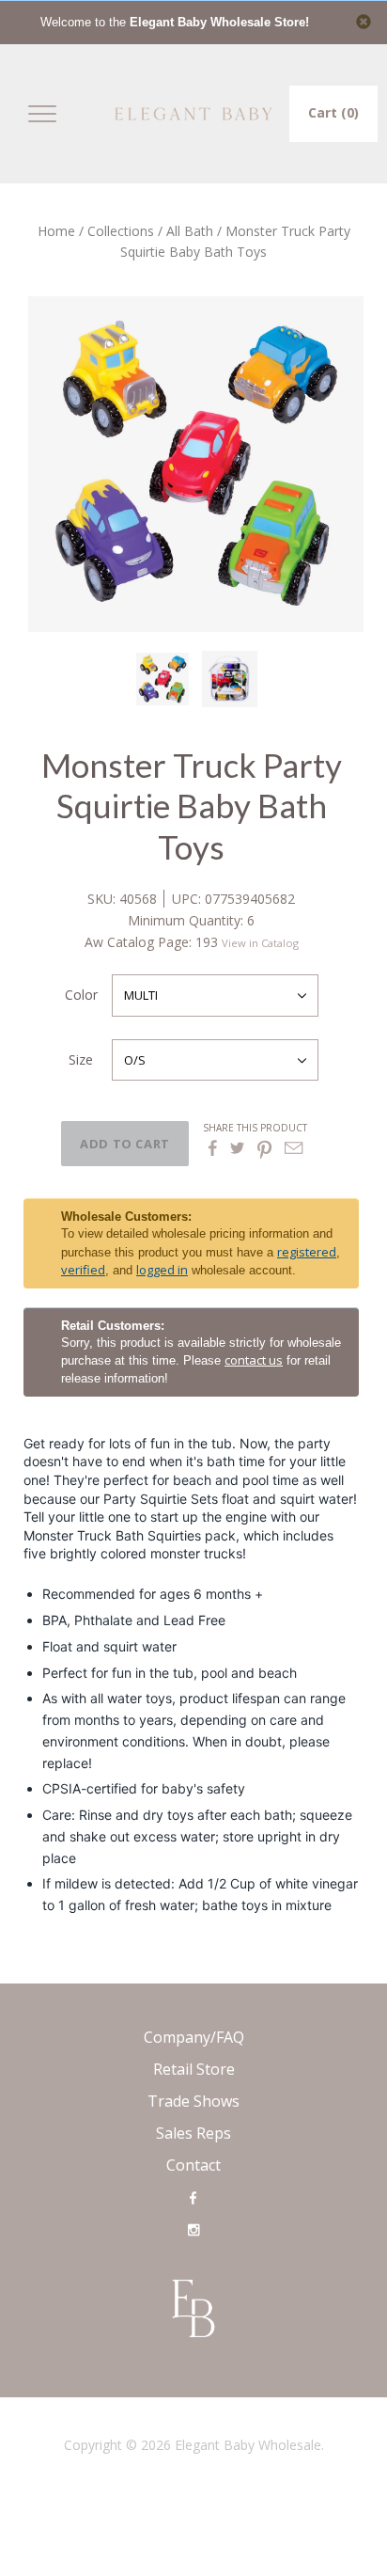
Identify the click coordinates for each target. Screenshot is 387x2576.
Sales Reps (193, 2133)
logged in (162, 1270)
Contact (193, 2165)
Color (81, 995)
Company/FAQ (194, 2037)
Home (56, 231)
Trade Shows (193, 2101)
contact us (254, 1360)
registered (307, 1252)
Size (81, 1059)
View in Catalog (260, 943)
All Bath (190, 231)
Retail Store (194, 2069)
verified (83, 1270)
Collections (121, 231)
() (333, 112)
